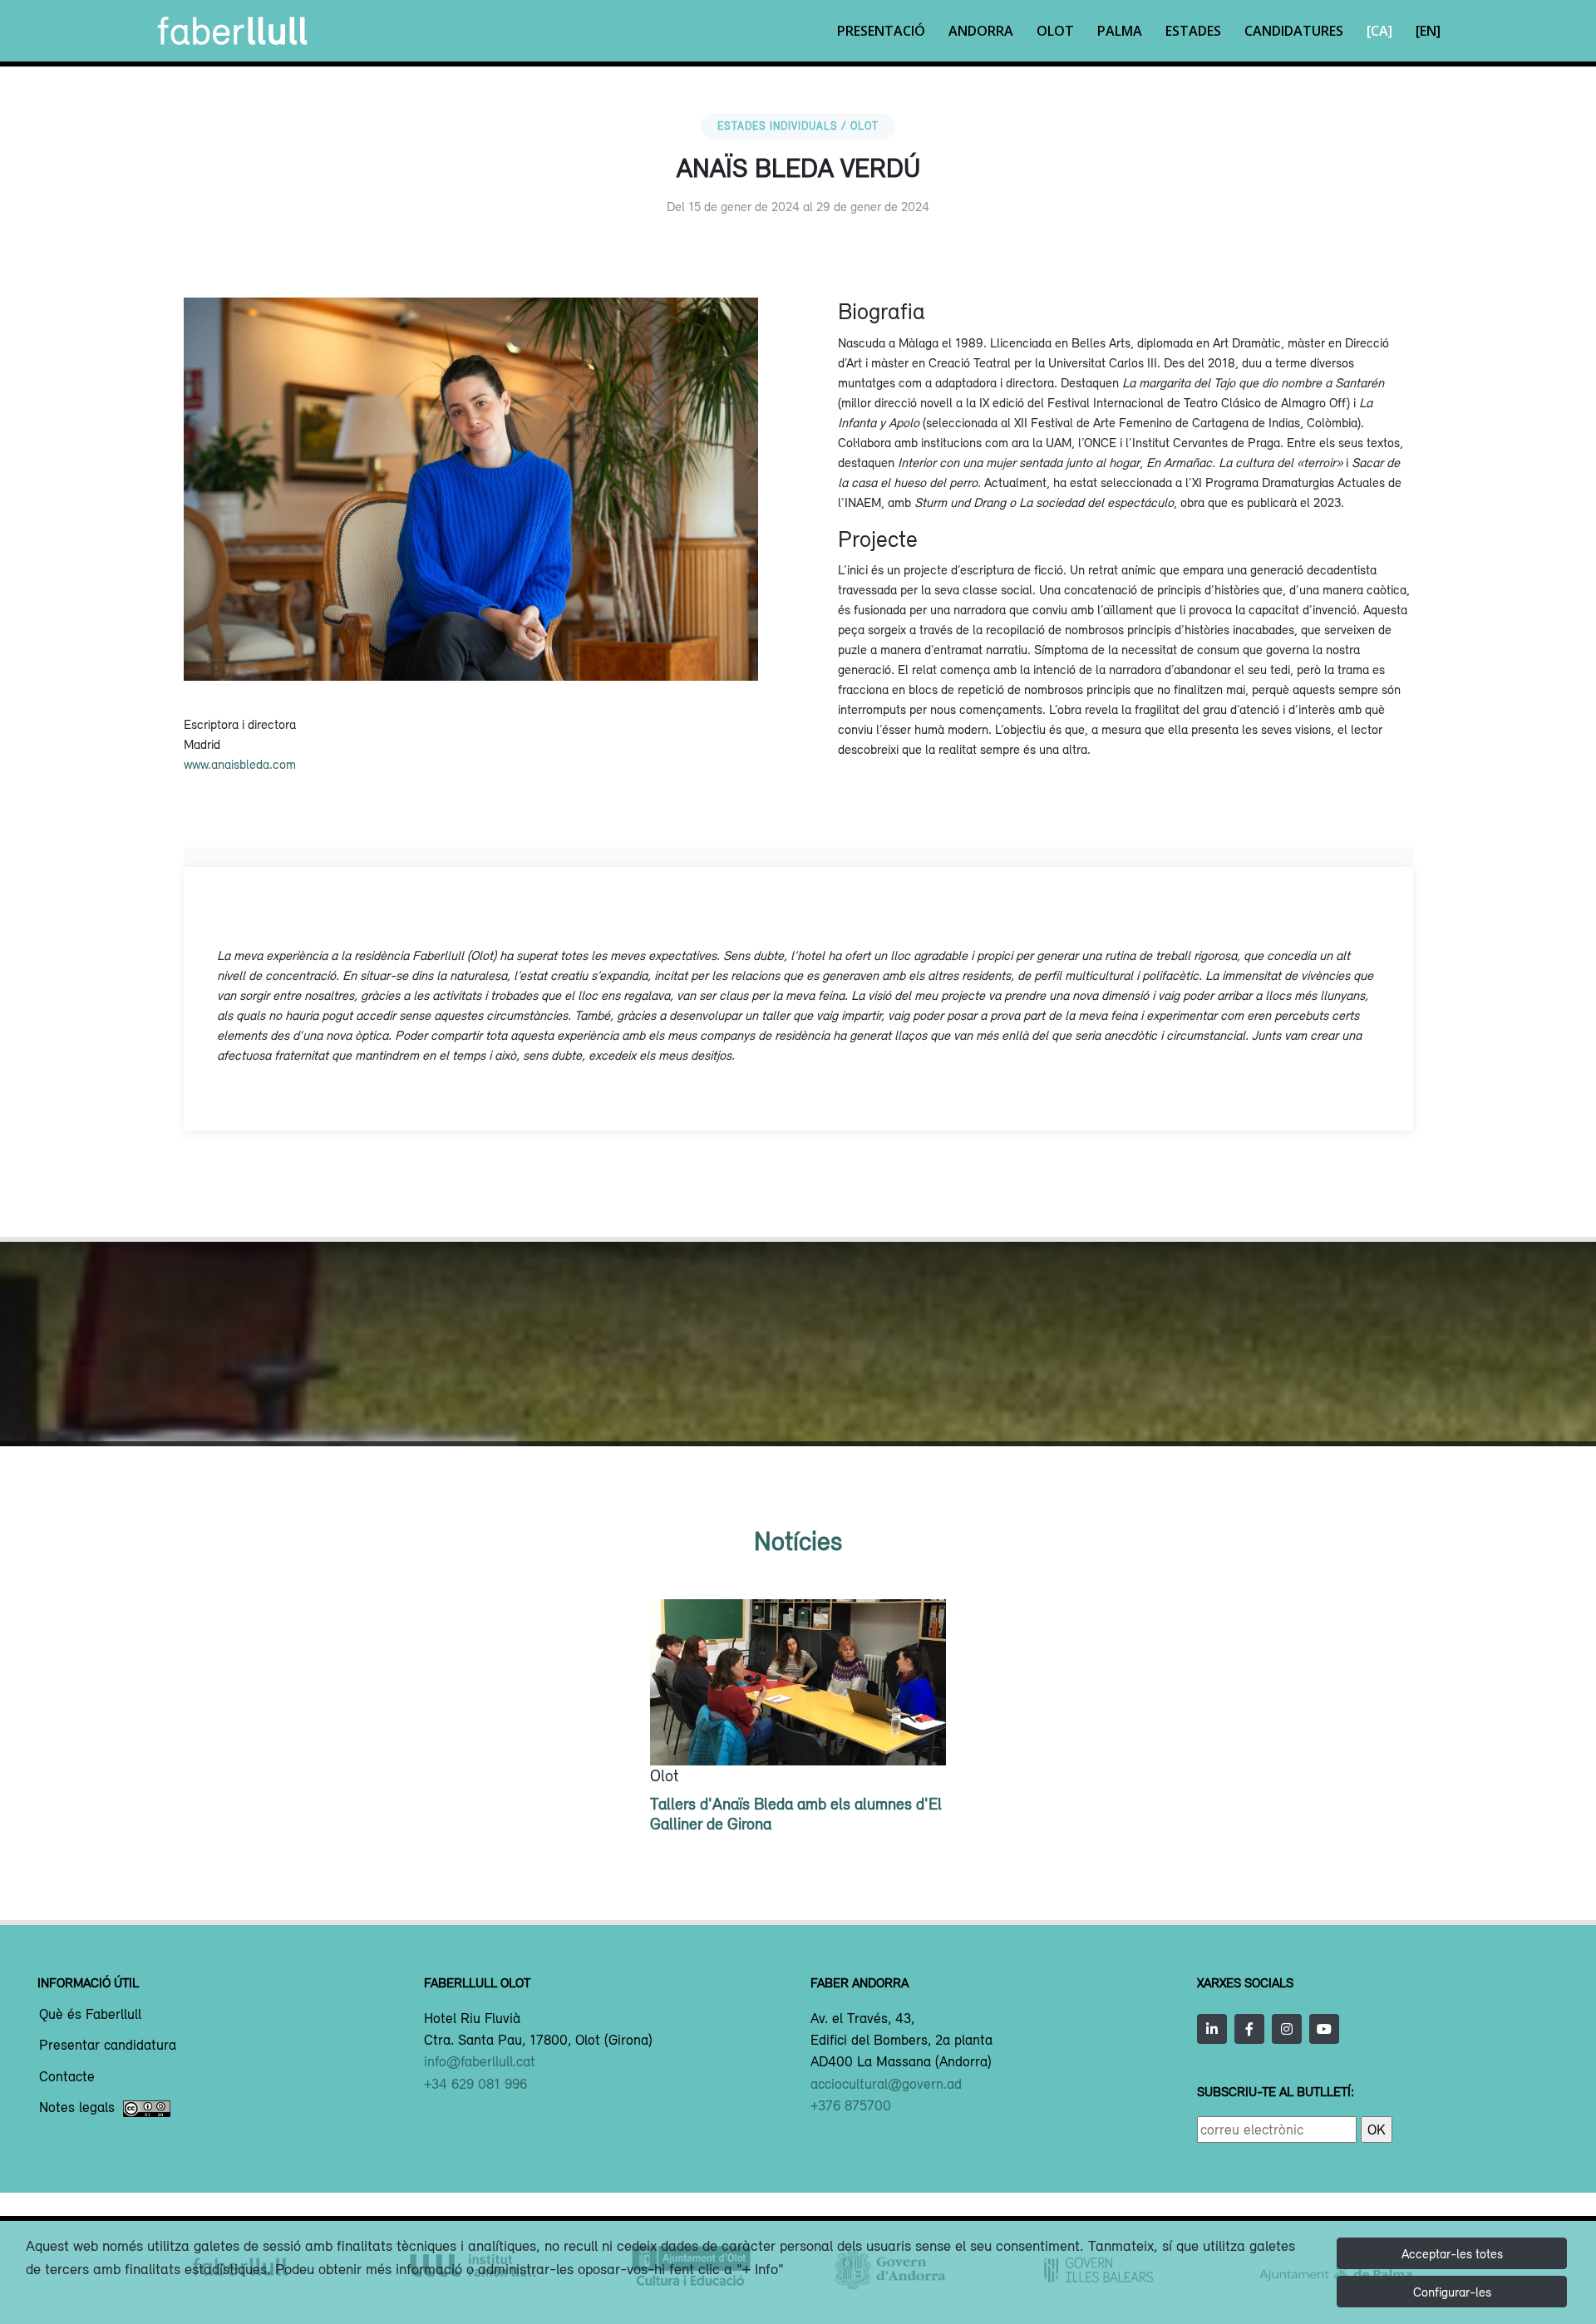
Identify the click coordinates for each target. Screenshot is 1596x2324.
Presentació (881, 31)
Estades (1193, 31)
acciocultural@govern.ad (886, 2084)
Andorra (981, 31)
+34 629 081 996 (475, 2084)
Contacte (67, 2077)
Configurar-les (1452, 2292)
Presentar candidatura (108, 2046)
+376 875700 (851, 2105)
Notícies (798, 1541)
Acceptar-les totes (1452, 2253)
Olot (1055, 31)
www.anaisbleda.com (240, 764)
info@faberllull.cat (480, 2061)
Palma (1120, 31)
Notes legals (77, 2108)
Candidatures (1294, 31)
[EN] (1428, 31)
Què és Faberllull (90, 2015)
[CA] (1379, 31)
